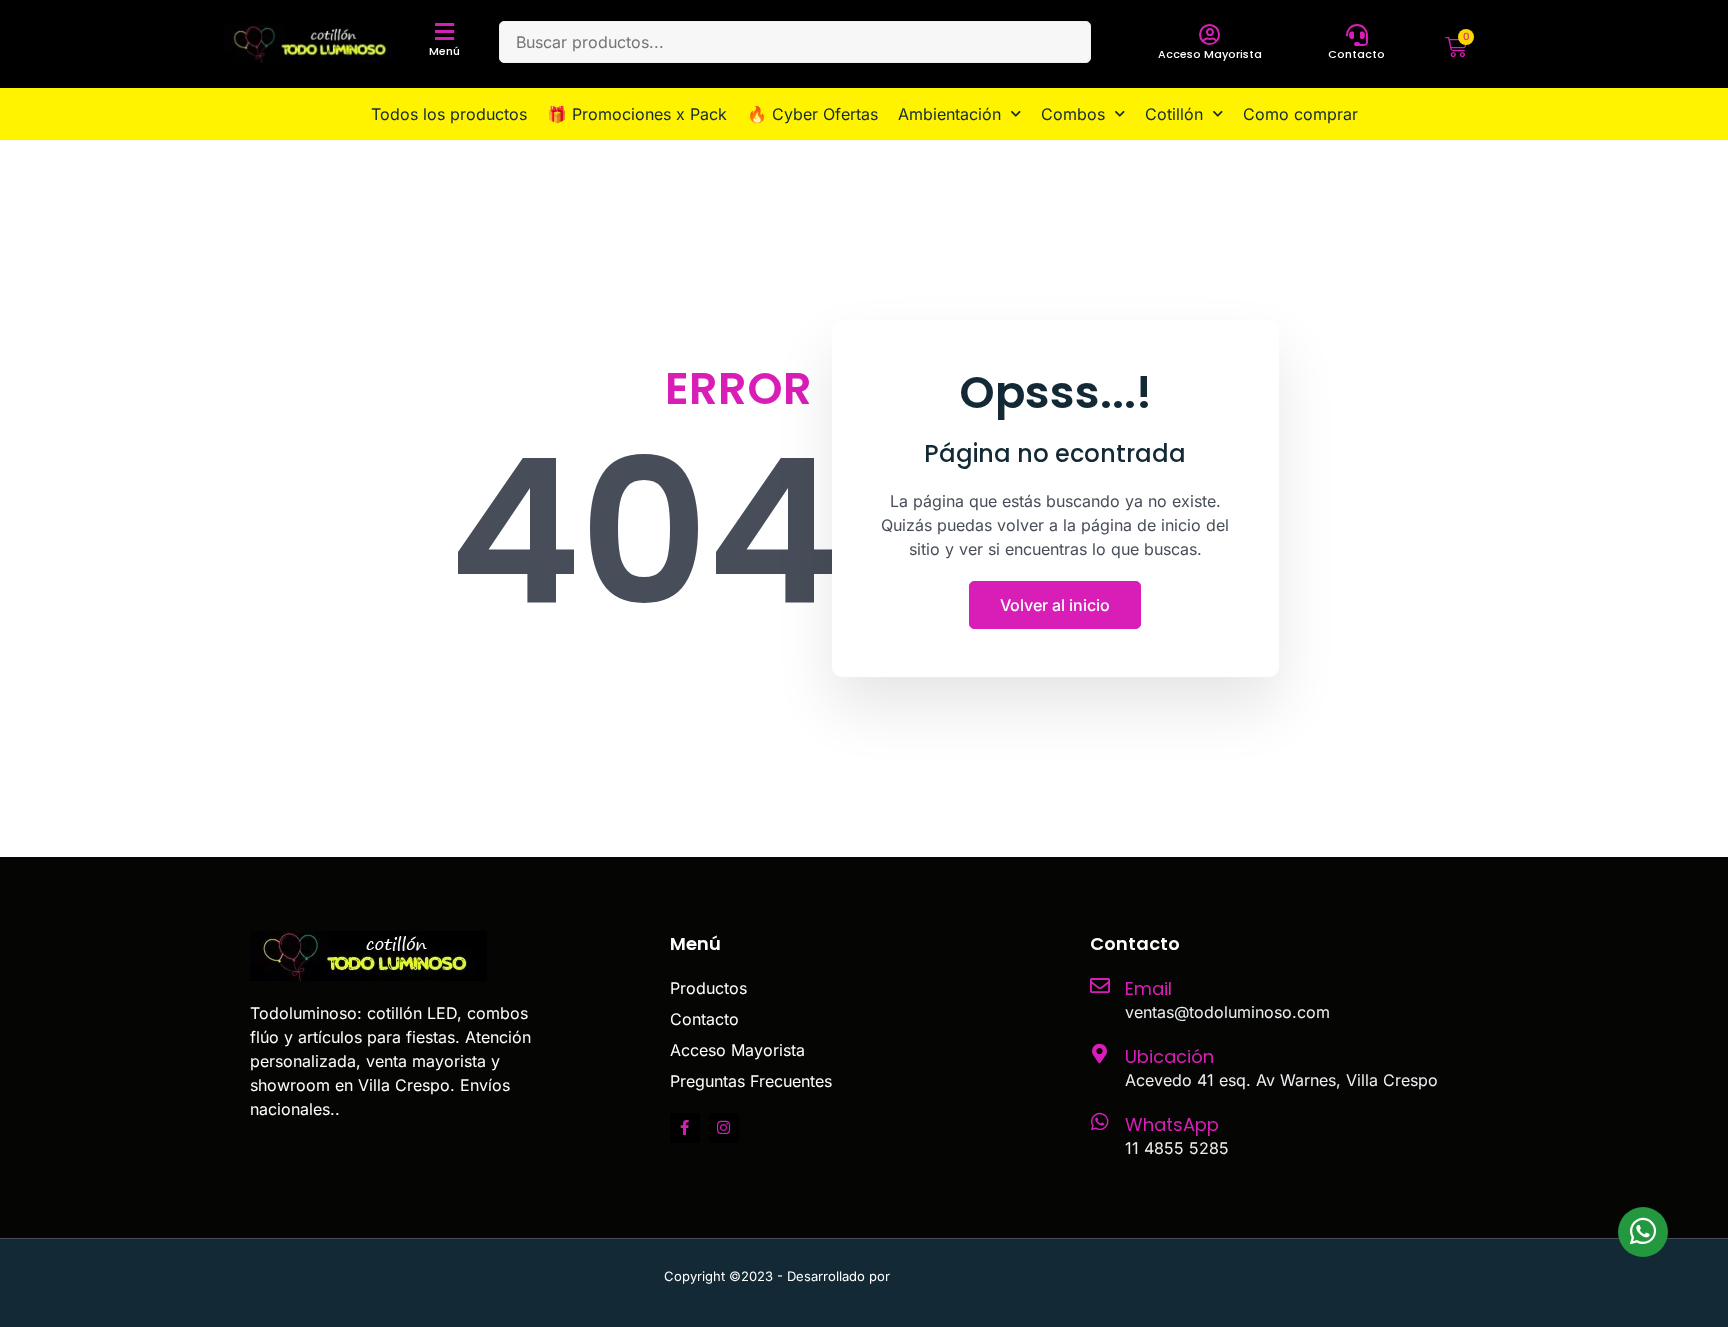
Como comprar (1300, 114)
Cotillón (1174, 114)
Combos (1073, 114)
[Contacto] (1357, 35)
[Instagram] (724, 1128)
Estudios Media (979, 1276)
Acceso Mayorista (1210, 54)
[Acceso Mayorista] (1210, 35)
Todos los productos (449, 114)
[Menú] (445, 32)
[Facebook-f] (685, 1128)
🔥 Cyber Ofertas (812, 114)
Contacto (1356, 54)
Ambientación (949, 114)
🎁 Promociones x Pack (637, 114)
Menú (444, 51)
